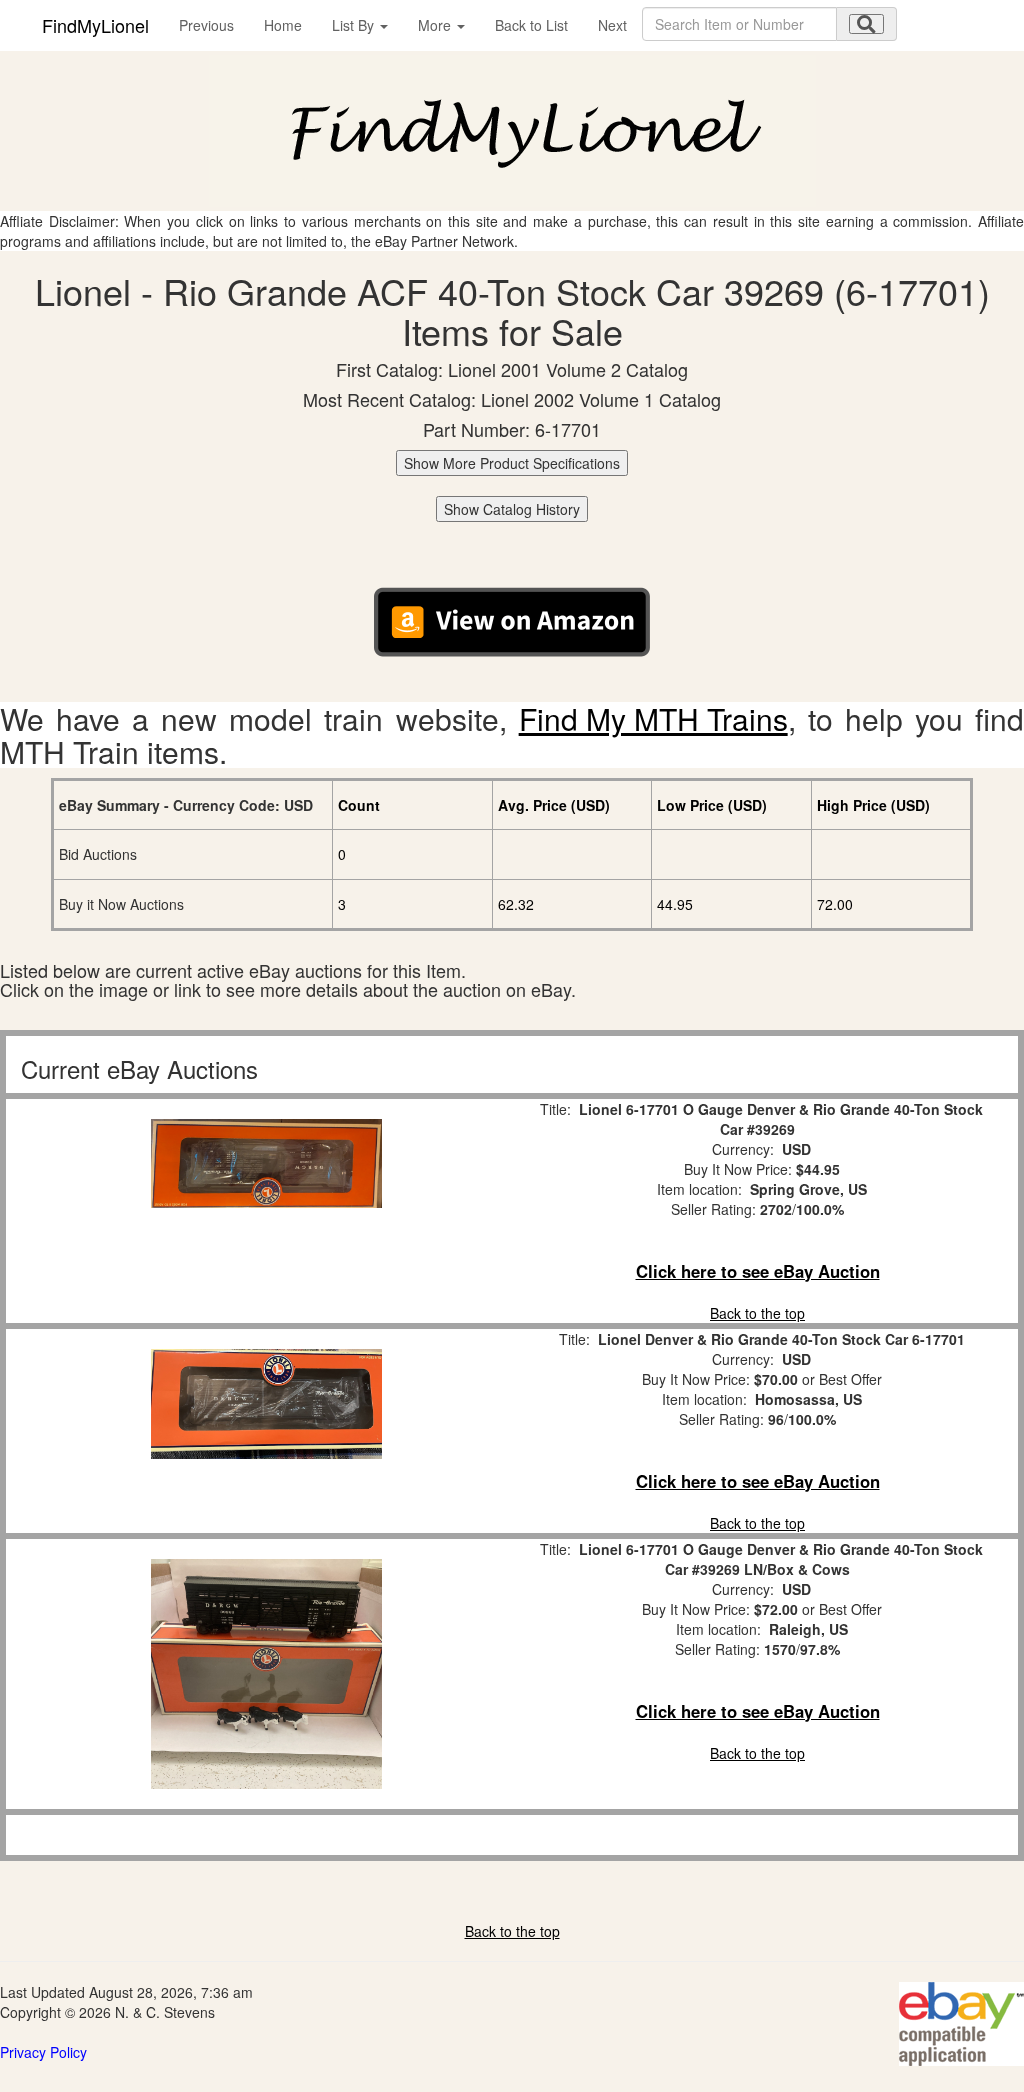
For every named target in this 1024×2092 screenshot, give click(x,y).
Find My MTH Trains (653, 718)
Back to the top (757, 1313)
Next (612, 25)
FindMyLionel (95, 25)
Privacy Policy (43, 2052)
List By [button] (355, 25)
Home (283, 25)
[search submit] (866, 24)
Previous (206, 25)
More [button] (436, 25)
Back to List (531, 25)
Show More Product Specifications (512, 463)
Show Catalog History (512, 509)
